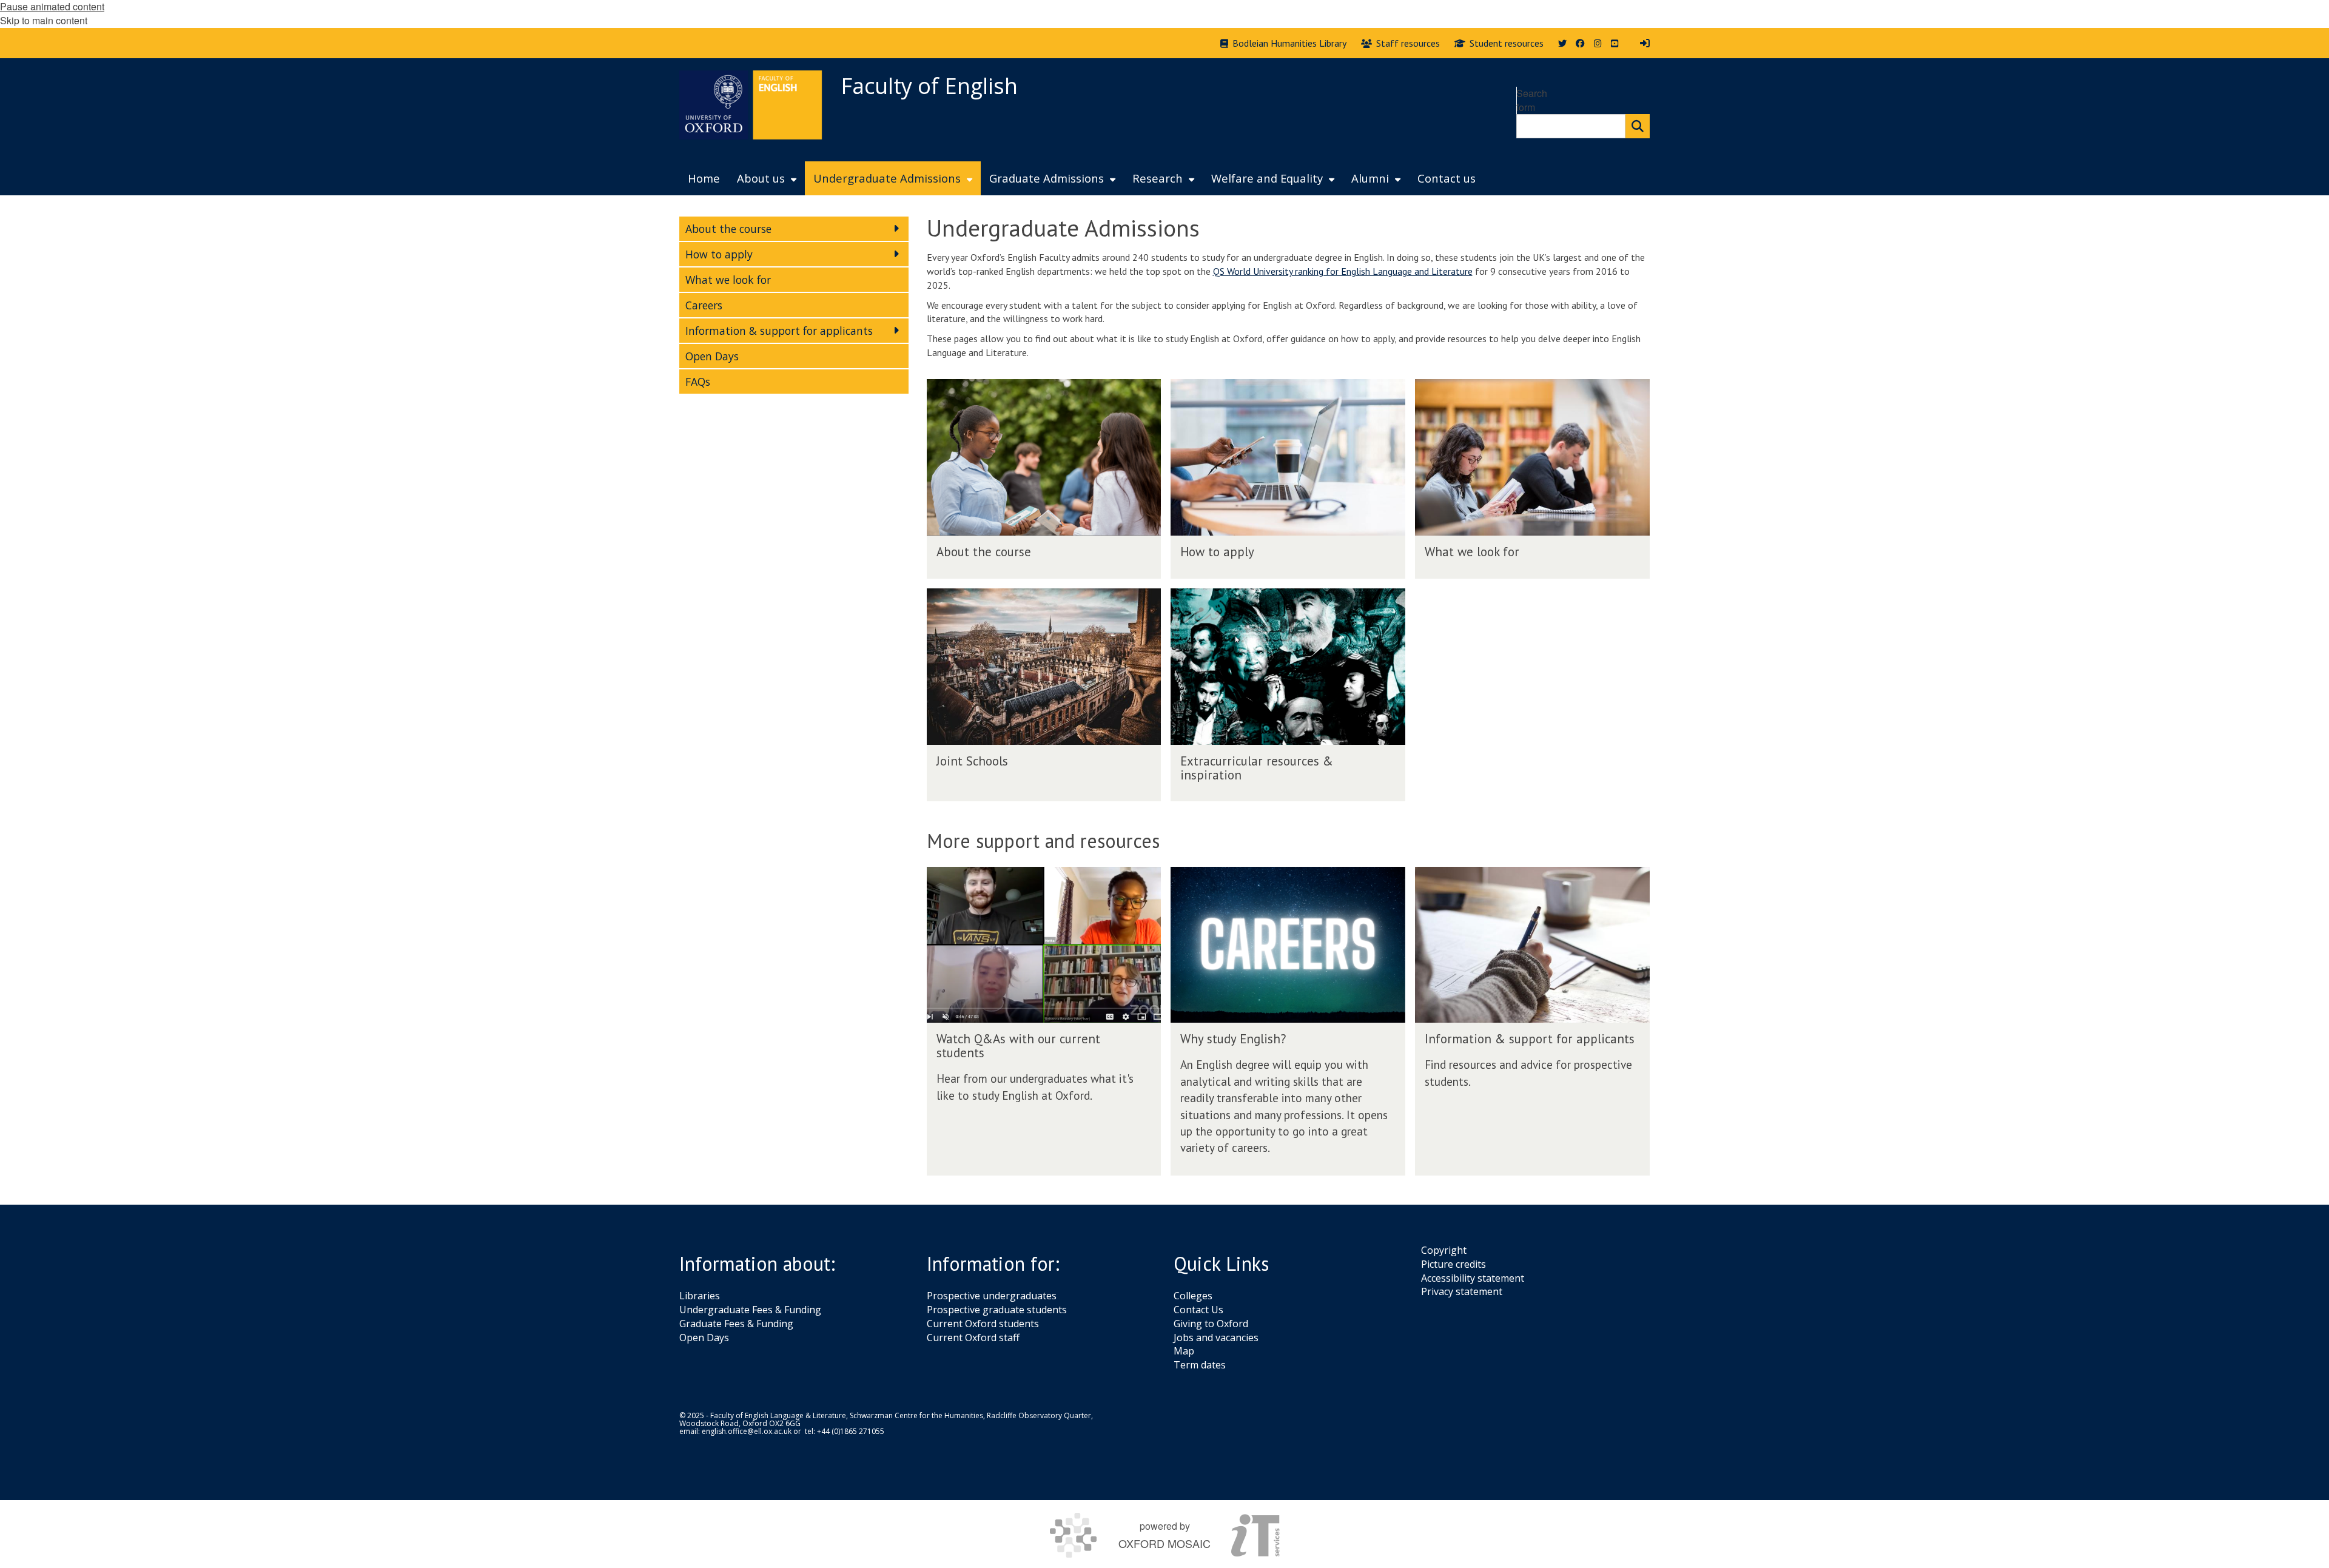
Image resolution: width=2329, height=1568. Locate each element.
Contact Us (1198, 1310)
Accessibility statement (1473, 1278)
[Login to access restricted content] (1645, 43)
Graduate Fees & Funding (736, 1324)
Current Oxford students (983, 1324)
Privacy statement (1462, 1291)
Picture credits (1454, 1264)
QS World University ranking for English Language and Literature (1343, 271)
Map (1184, 1351)
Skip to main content (44, 20)
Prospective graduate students (997, 1310)
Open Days (704, 1338)
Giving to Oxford (1211, 1324)
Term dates (1200, 1365)
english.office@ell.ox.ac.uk (747, 1431)
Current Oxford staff (973, 1338)
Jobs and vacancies (1216, 1338)
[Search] (1638, 126)
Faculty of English (929, 86)
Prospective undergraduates (992, 1296)
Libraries (700, 1296)
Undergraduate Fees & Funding (750, 1310)
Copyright (1444, 1250)
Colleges (1193, 1296)
